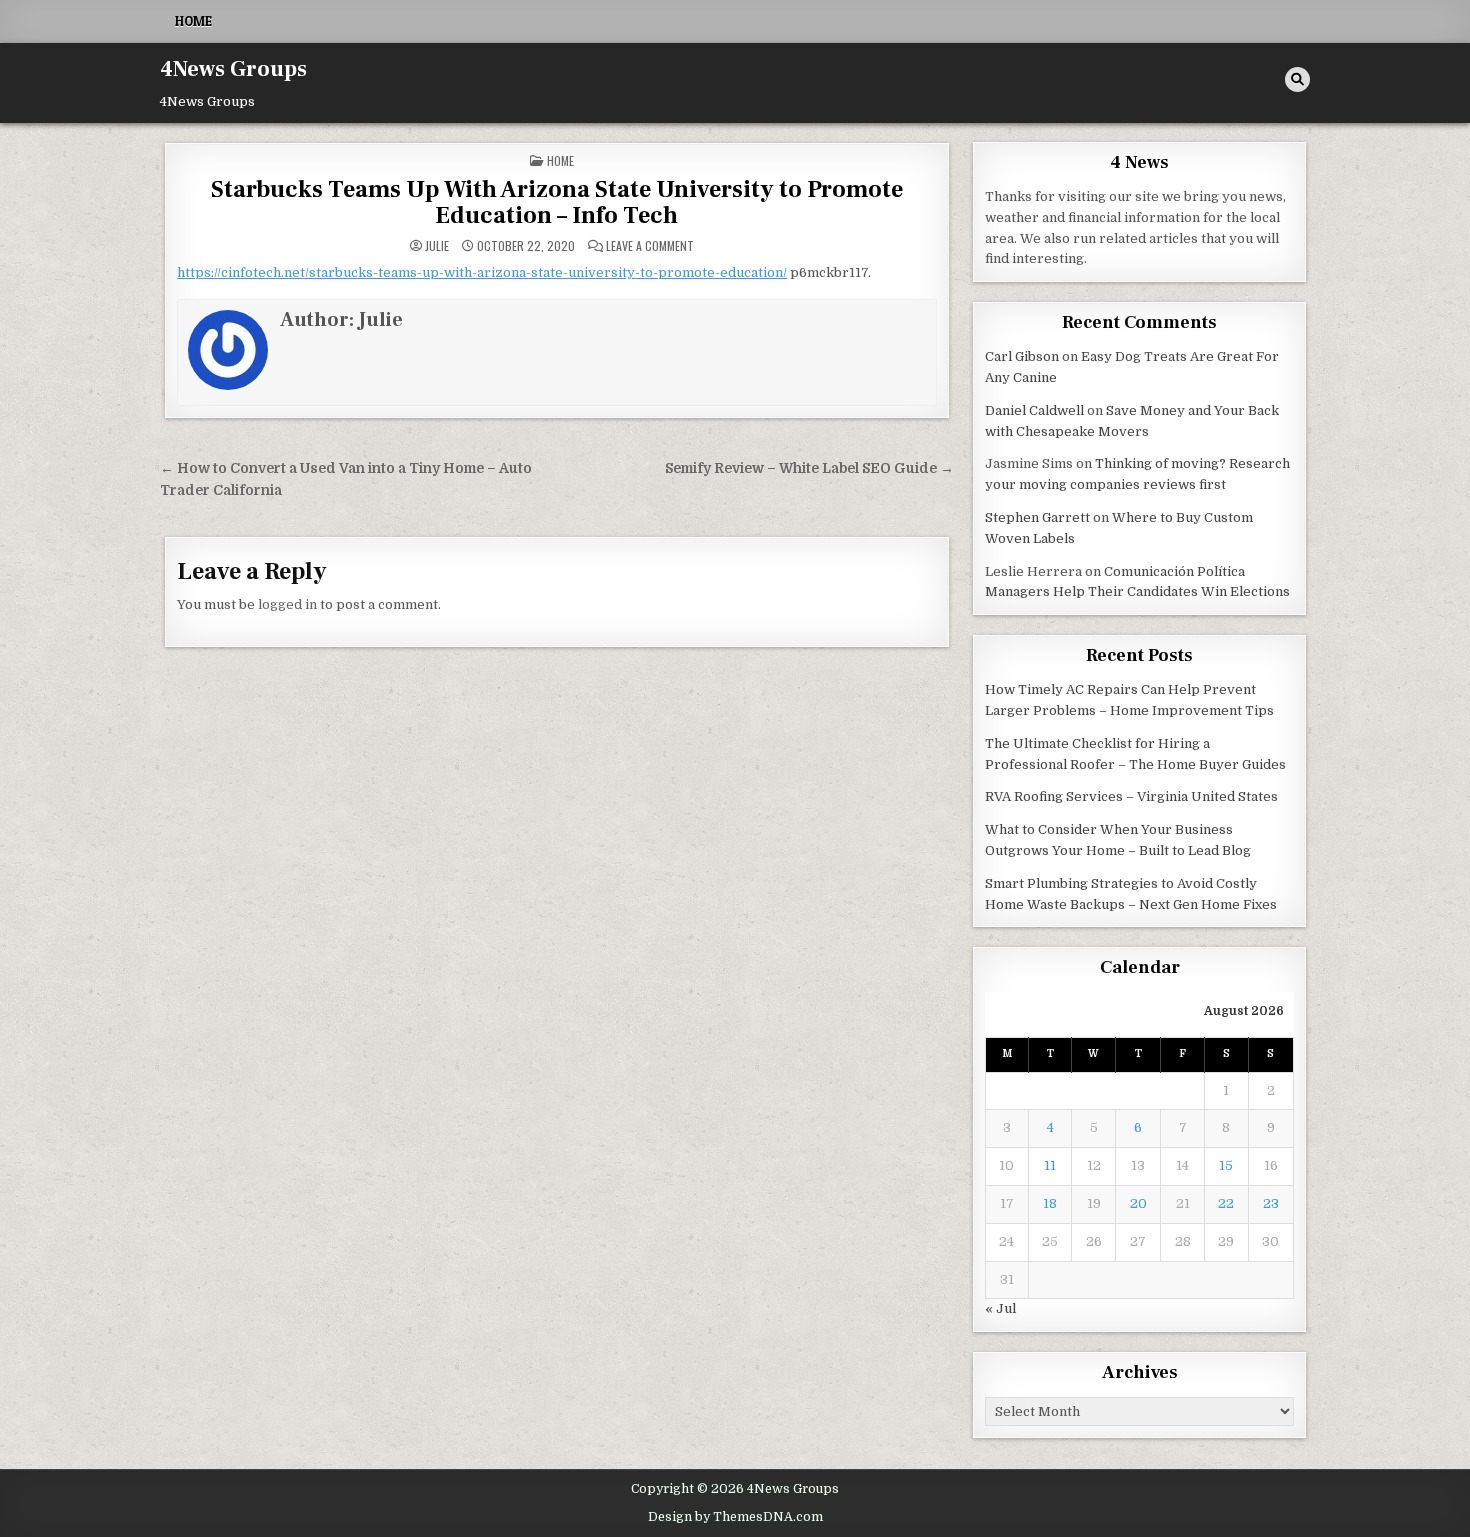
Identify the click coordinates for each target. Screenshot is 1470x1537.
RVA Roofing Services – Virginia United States (1131, 796)
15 (1226, 1165)
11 (1050, 1165)
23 (1271, 1203)
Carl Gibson (1022, 356)
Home (193, 21)
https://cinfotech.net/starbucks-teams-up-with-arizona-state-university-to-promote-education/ (482, 272)
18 (1050, 1203)
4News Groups (233, 69)
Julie (437, 246)
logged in (287, 604)
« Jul (1000, 1308)
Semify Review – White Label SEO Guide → (809, 468)
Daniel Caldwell (1034, 410)
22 (1226, 1203)
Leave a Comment (650, 246)
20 (1138, 1203)
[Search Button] (1297, 79)
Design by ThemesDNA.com (735, 1517)
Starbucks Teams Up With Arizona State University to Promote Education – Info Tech (557, 202)
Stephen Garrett (1037, 517)
